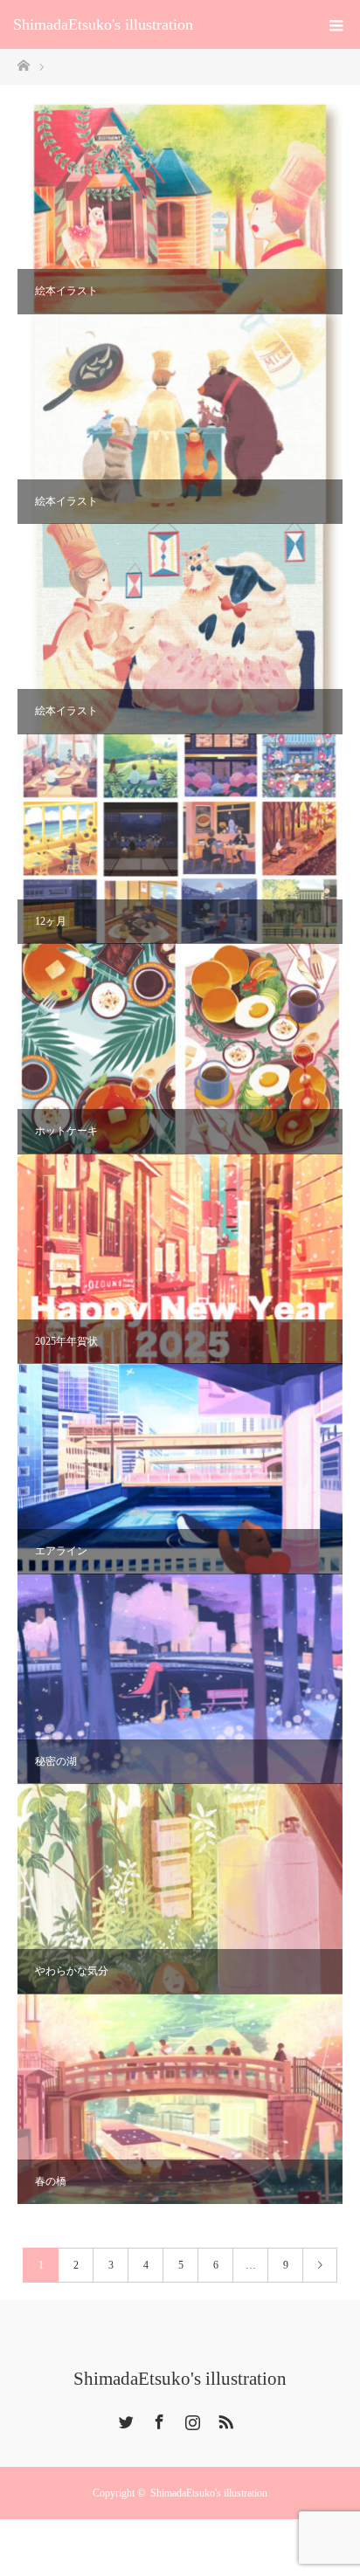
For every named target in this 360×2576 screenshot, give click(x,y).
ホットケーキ (66, 1131)
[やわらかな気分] (180, 1889)
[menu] (336, 24)
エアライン (61, 1551)
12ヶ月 (51, 921)
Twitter (124, 2419)
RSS (224, 2419)
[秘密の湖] (180, 1679)
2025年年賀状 (66, 1341)
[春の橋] (180, 2099)
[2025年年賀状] (180, 1259)
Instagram (190, 2419)
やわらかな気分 (72, 1971)
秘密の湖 (56, 1761)
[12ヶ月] (180, 839)
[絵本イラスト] (180, 209)
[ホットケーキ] (180, 1049)
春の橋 (51, 2181)
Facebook (157, 2419)
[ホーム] (23, 64)
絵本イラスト (66, 291)
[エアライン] (180, 1469)
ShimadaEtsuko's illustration (103, 24)
